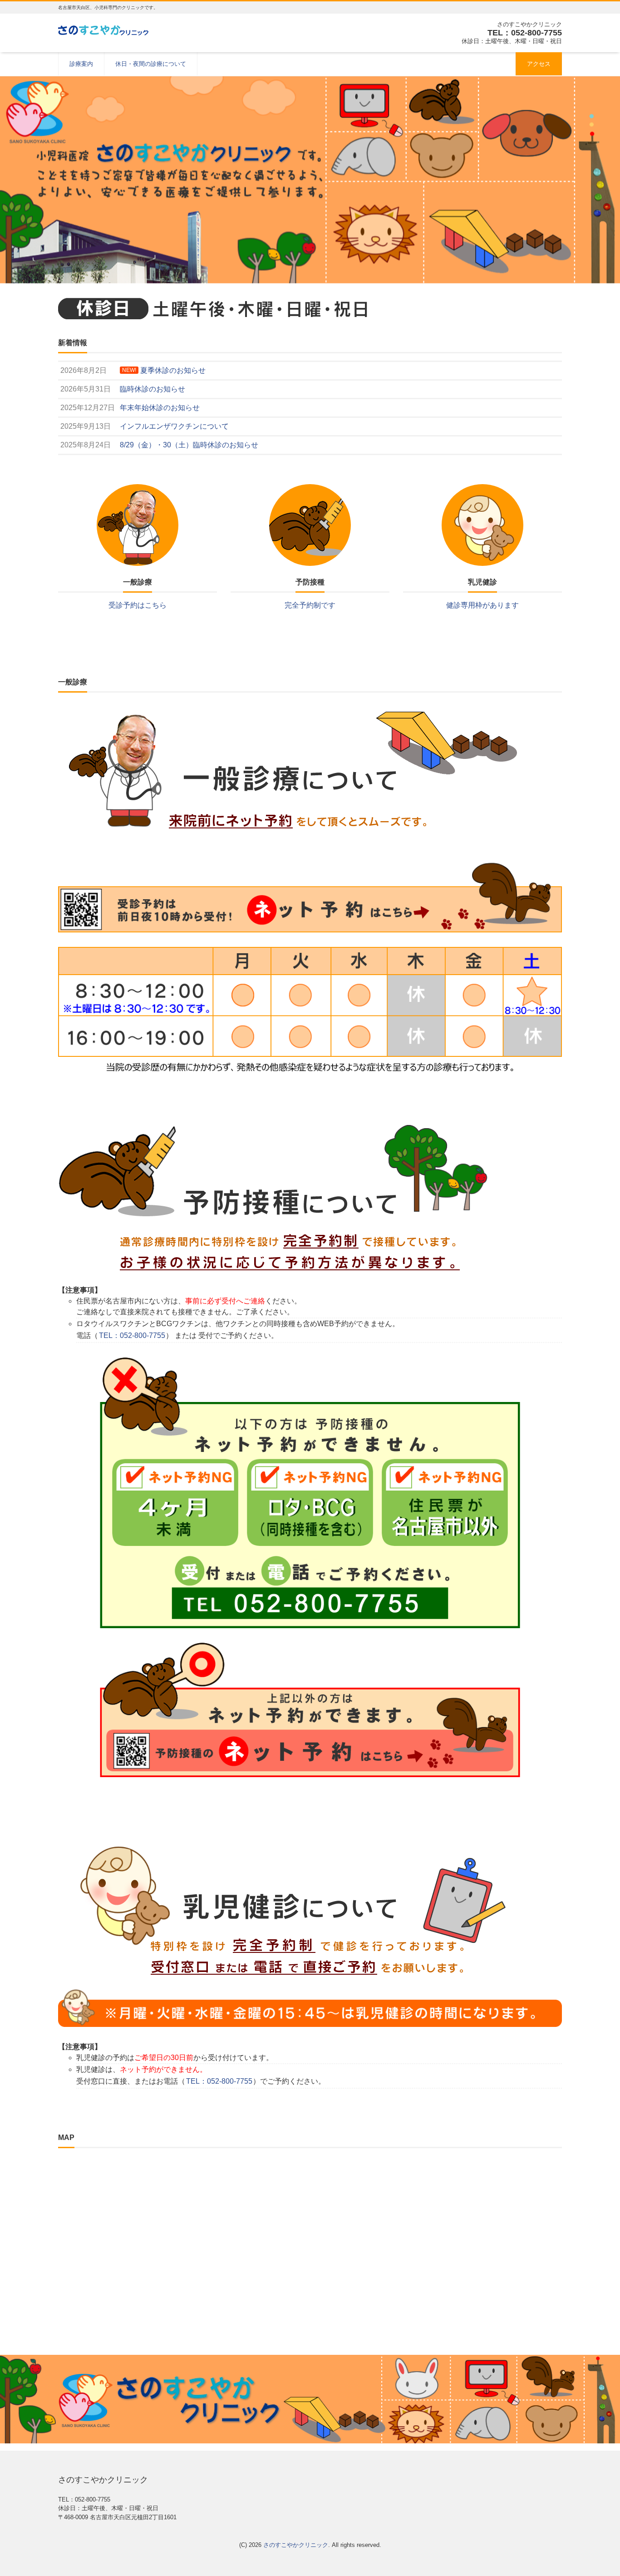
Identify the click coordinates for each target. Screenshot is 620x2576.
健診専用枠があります (482, 605)
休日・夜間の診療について (151, 64)
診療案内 (81, 64)
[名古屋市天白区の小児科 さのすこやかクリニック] (103, 29)
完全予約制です (310, 605)
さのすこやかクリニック (296, 2545)
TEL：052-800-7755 (132, 1335)
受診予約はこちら (138, 605)
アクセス (539, 64)
